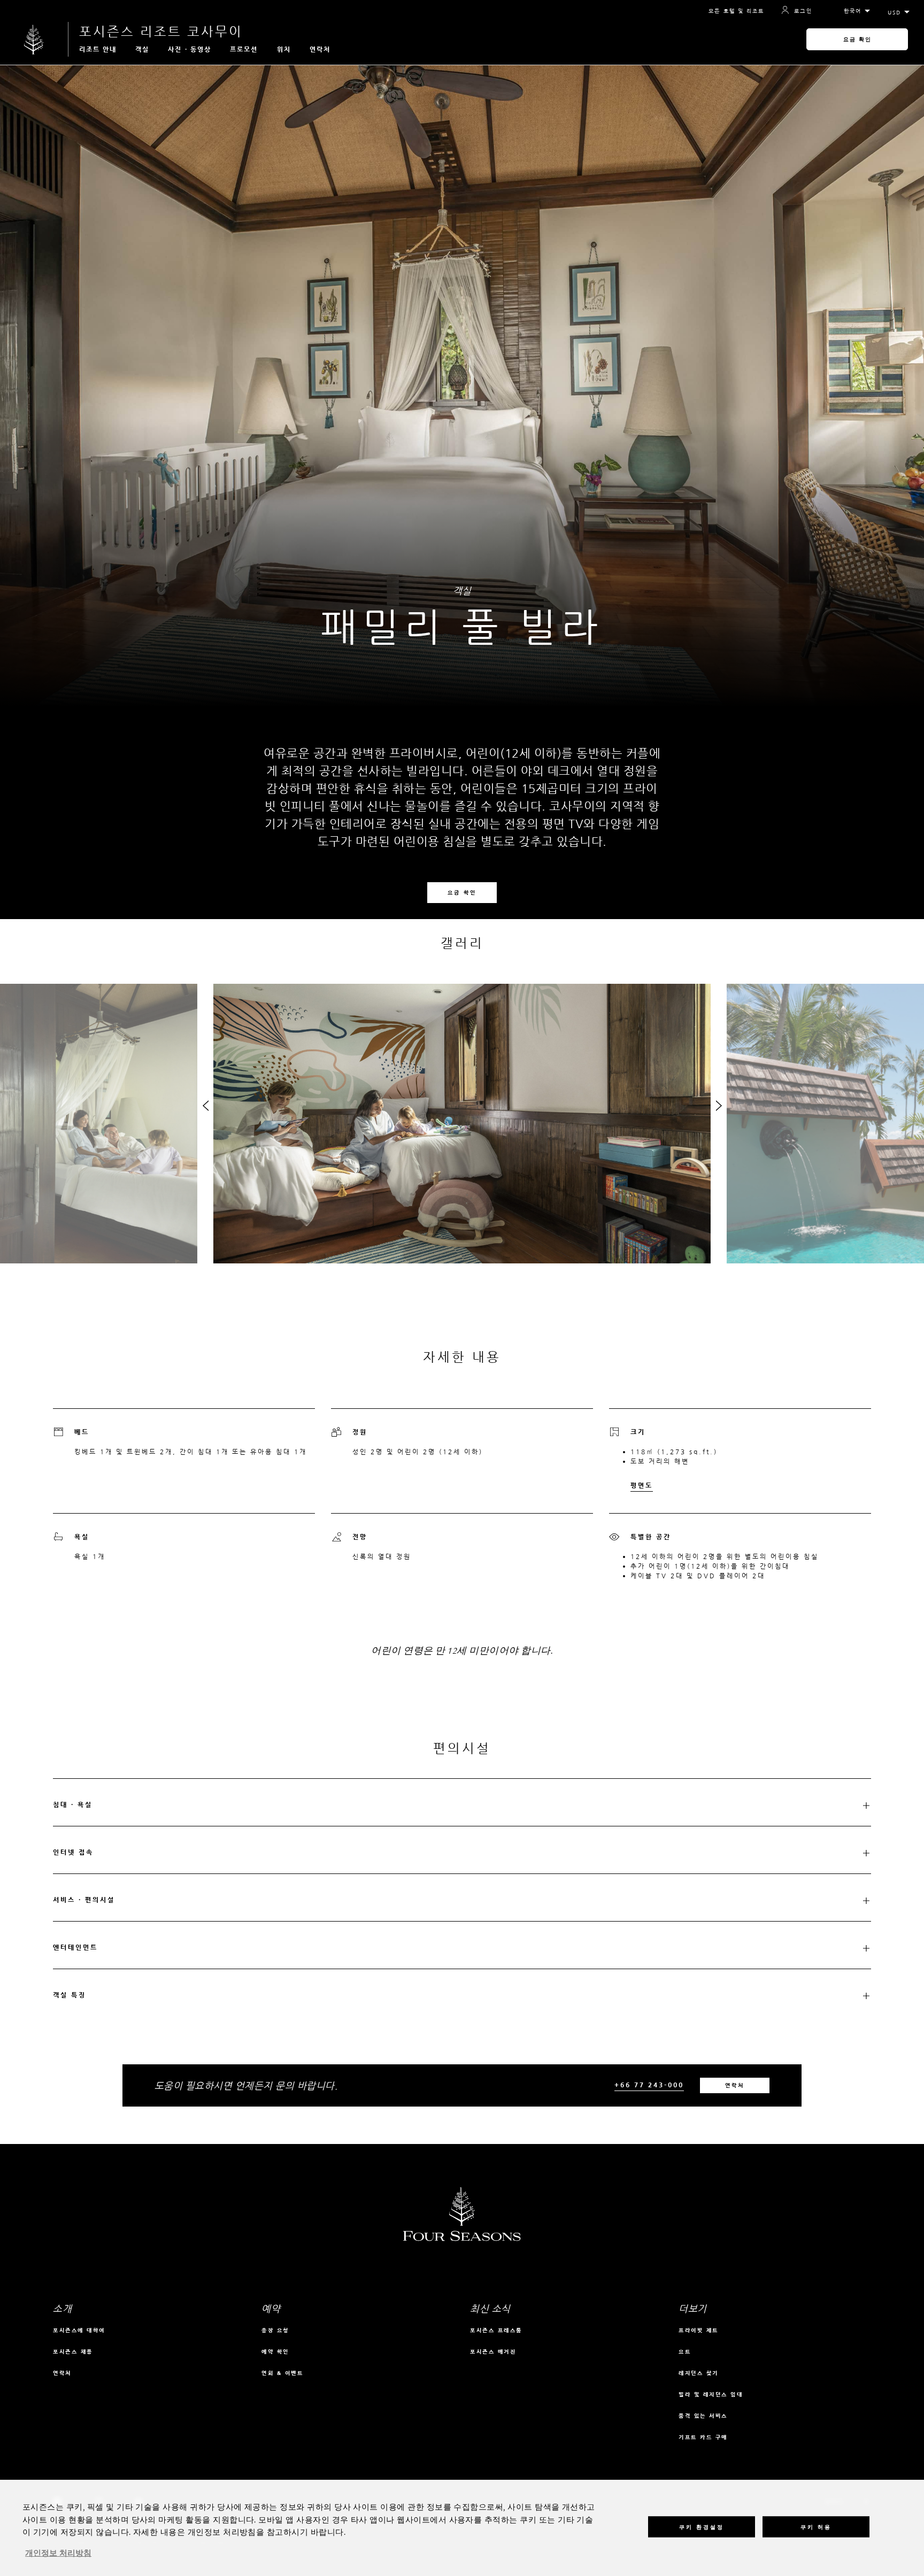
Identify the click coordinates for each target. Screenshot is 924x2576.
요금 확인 (857, 39)
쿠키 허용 (816, 2527)
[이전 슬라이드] (205, 1108)
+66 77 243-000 (649, 2085)
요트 (685, 2352)
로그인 (803, 11)
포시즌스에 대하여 (79, 2330)
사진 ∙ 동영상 (190, 49)
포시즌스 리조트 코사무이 (161, 32)
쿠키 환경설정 (702, 2527)
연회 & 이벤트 (282, 2373)
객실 (142, 49)
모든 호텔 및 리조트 (736, 11)
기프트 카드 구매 (703, 2437)
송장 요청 (275, 2330)
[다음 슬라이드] (719, 1108)
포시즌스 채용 (73, 2352)
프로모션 (244, 49)
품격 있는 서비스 (703, 2416)
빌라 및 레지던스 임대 (711, 2394)
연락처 (320, 49)
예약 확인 (275, 2352)
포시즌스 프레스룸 (496, 2330)
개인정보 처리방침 (58, 2554)
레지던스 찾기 (699, 2373)
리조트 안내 (98, 49)
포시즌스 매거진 (493, 2352)
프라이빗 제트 (699, 2330)
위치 (284, 49)
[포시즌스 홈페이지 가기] (34, 39)
